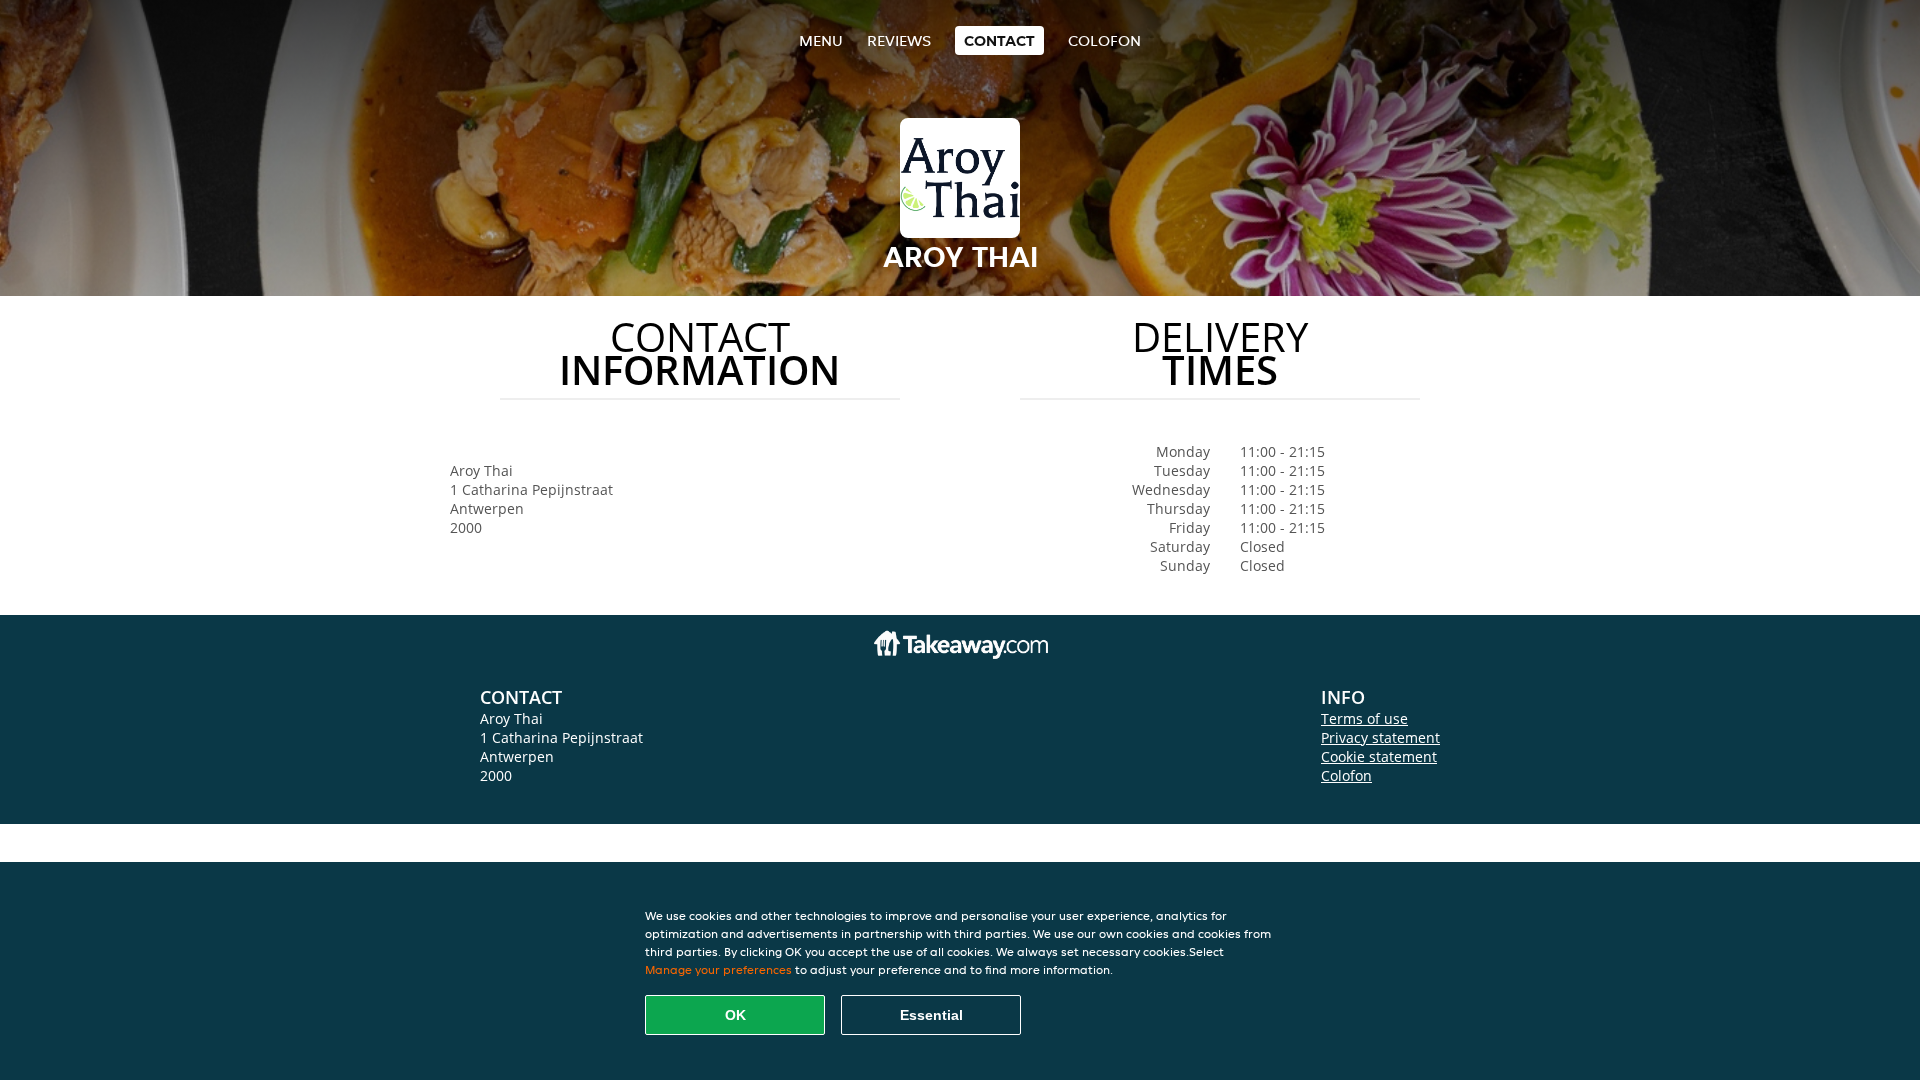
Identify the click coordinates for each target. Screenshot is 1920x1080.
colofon (1104, 40)
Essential (931, 1015)
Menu (821, 40)
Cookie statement (1379, 756)
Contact (999, 40)
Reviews (899, 40)
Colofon (1346, 775)
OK (735, 1015)
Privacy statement (1380, 737)
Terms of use (1364, 718)
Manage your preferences (718, 969)
